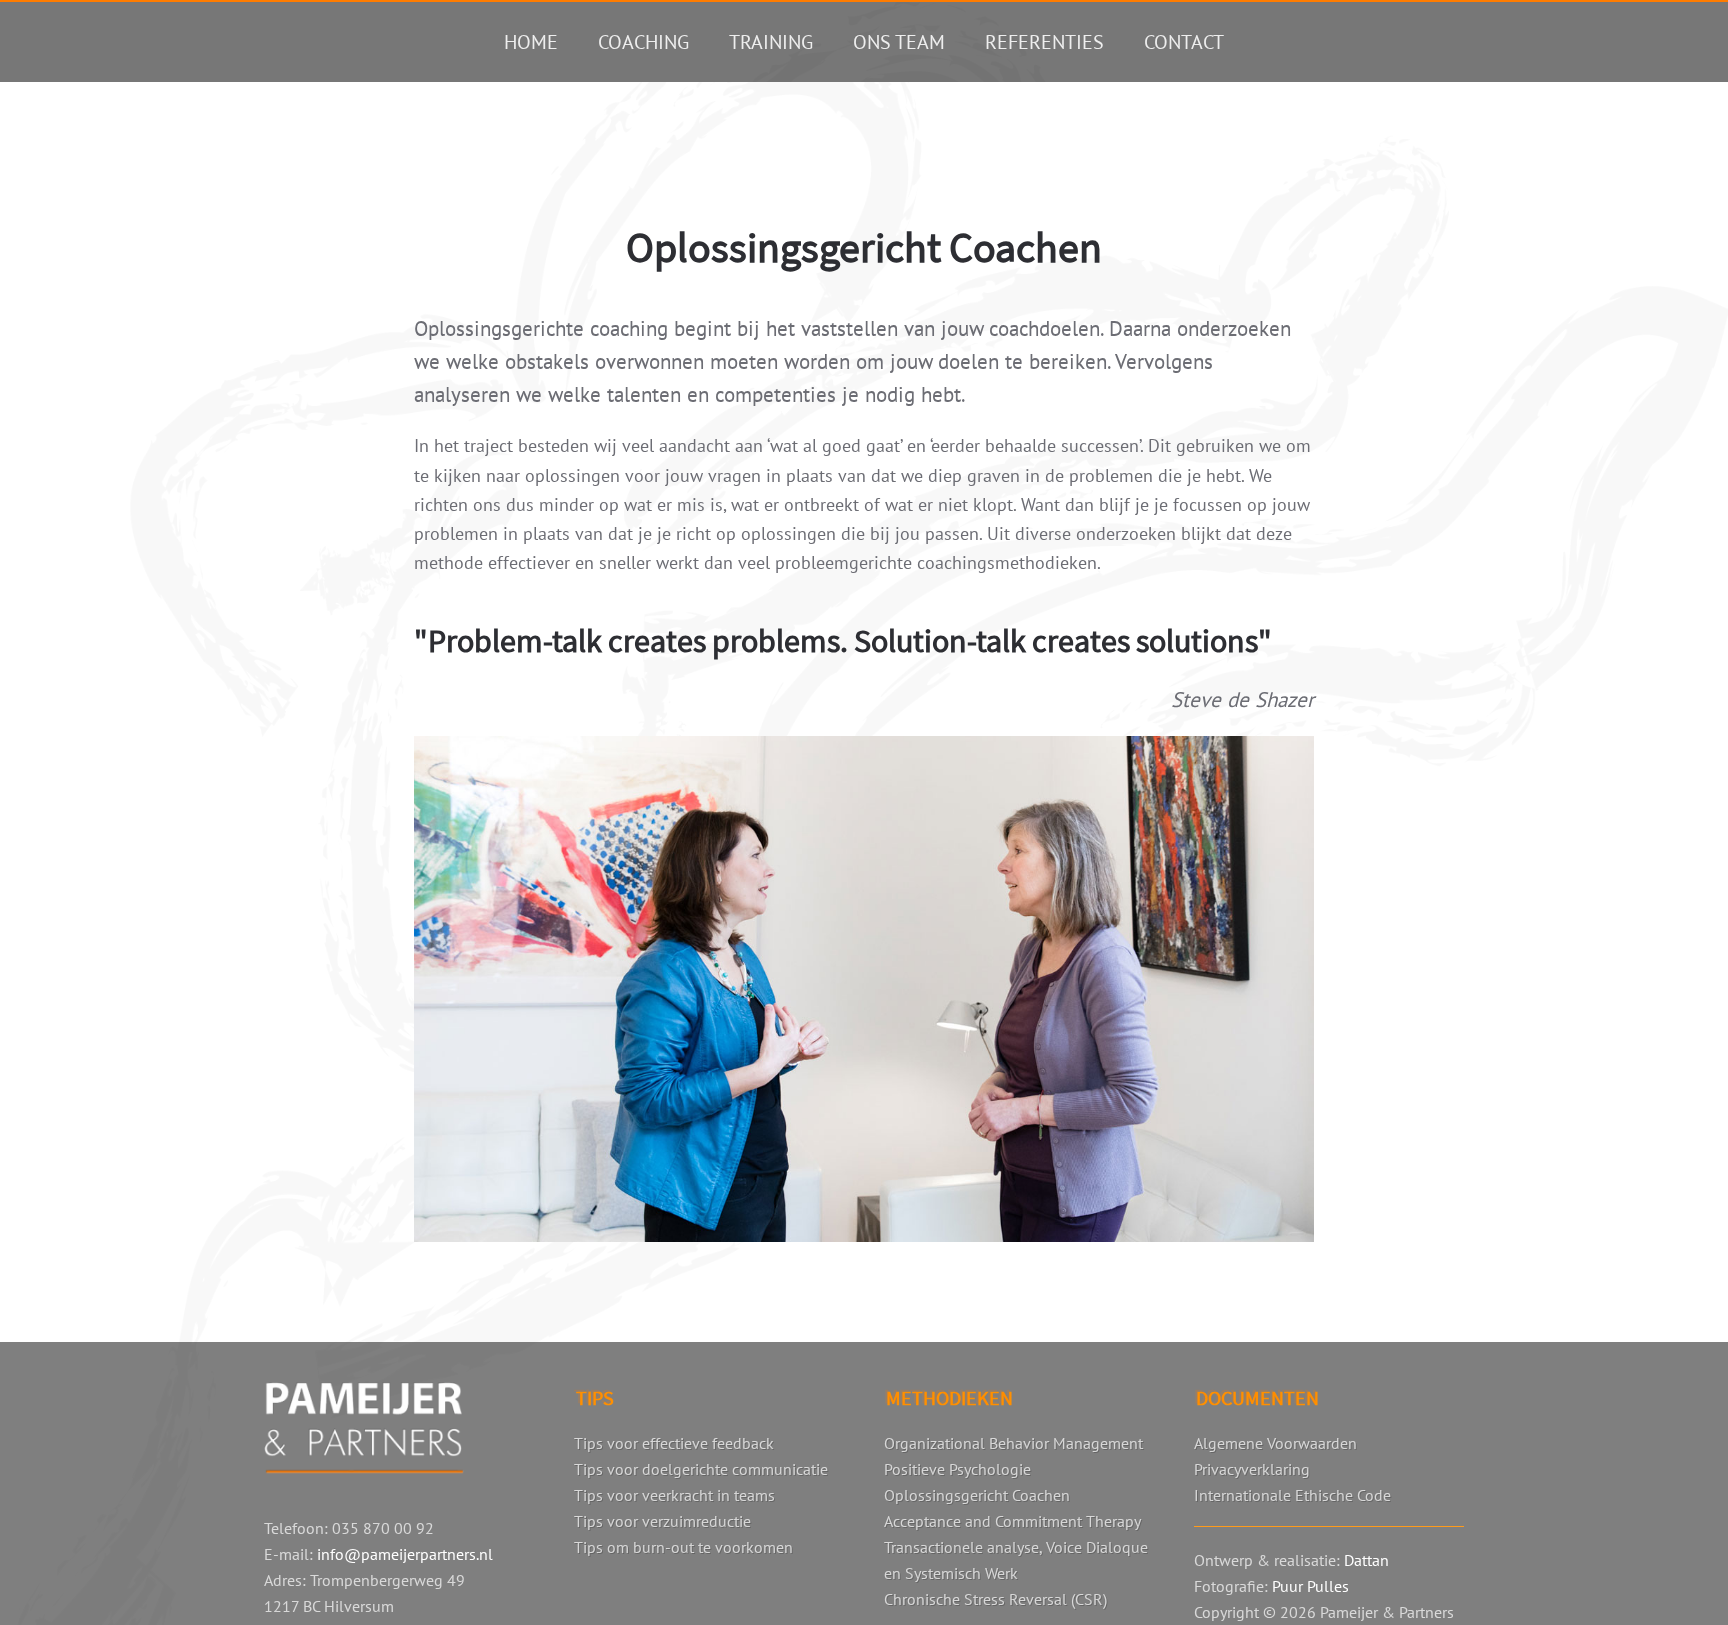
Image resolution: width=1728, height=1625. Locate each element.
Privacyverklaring (1252, 1469)
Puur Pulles (1310, 1586)
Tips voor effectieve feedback (674, 1443)
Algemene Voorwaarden (1275, 1443)
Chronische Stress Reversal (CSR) (995, 1599)
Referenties (1044, 42)
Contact (1184, 42)
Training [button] (771, 42)
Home (531, 42)
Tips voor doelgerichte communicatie (701, 1469)
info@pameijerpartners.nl (405, 1554)
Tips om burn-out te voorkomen (683, 1547)
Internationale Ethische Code (1292, 1495)
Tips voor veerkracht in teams (674, 1495)
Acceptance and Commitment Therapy (1012, 1521)
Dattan (1366, 1560)
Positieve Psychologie (957, 1469)
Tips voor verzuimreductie (662, 1521)
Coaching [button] (643, 42)
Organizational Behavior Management (1013, 1443)
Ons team (899, 42)
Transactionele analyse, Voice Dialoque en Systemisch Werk (1016, 1560)
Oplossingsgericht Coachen (977, 1495)
